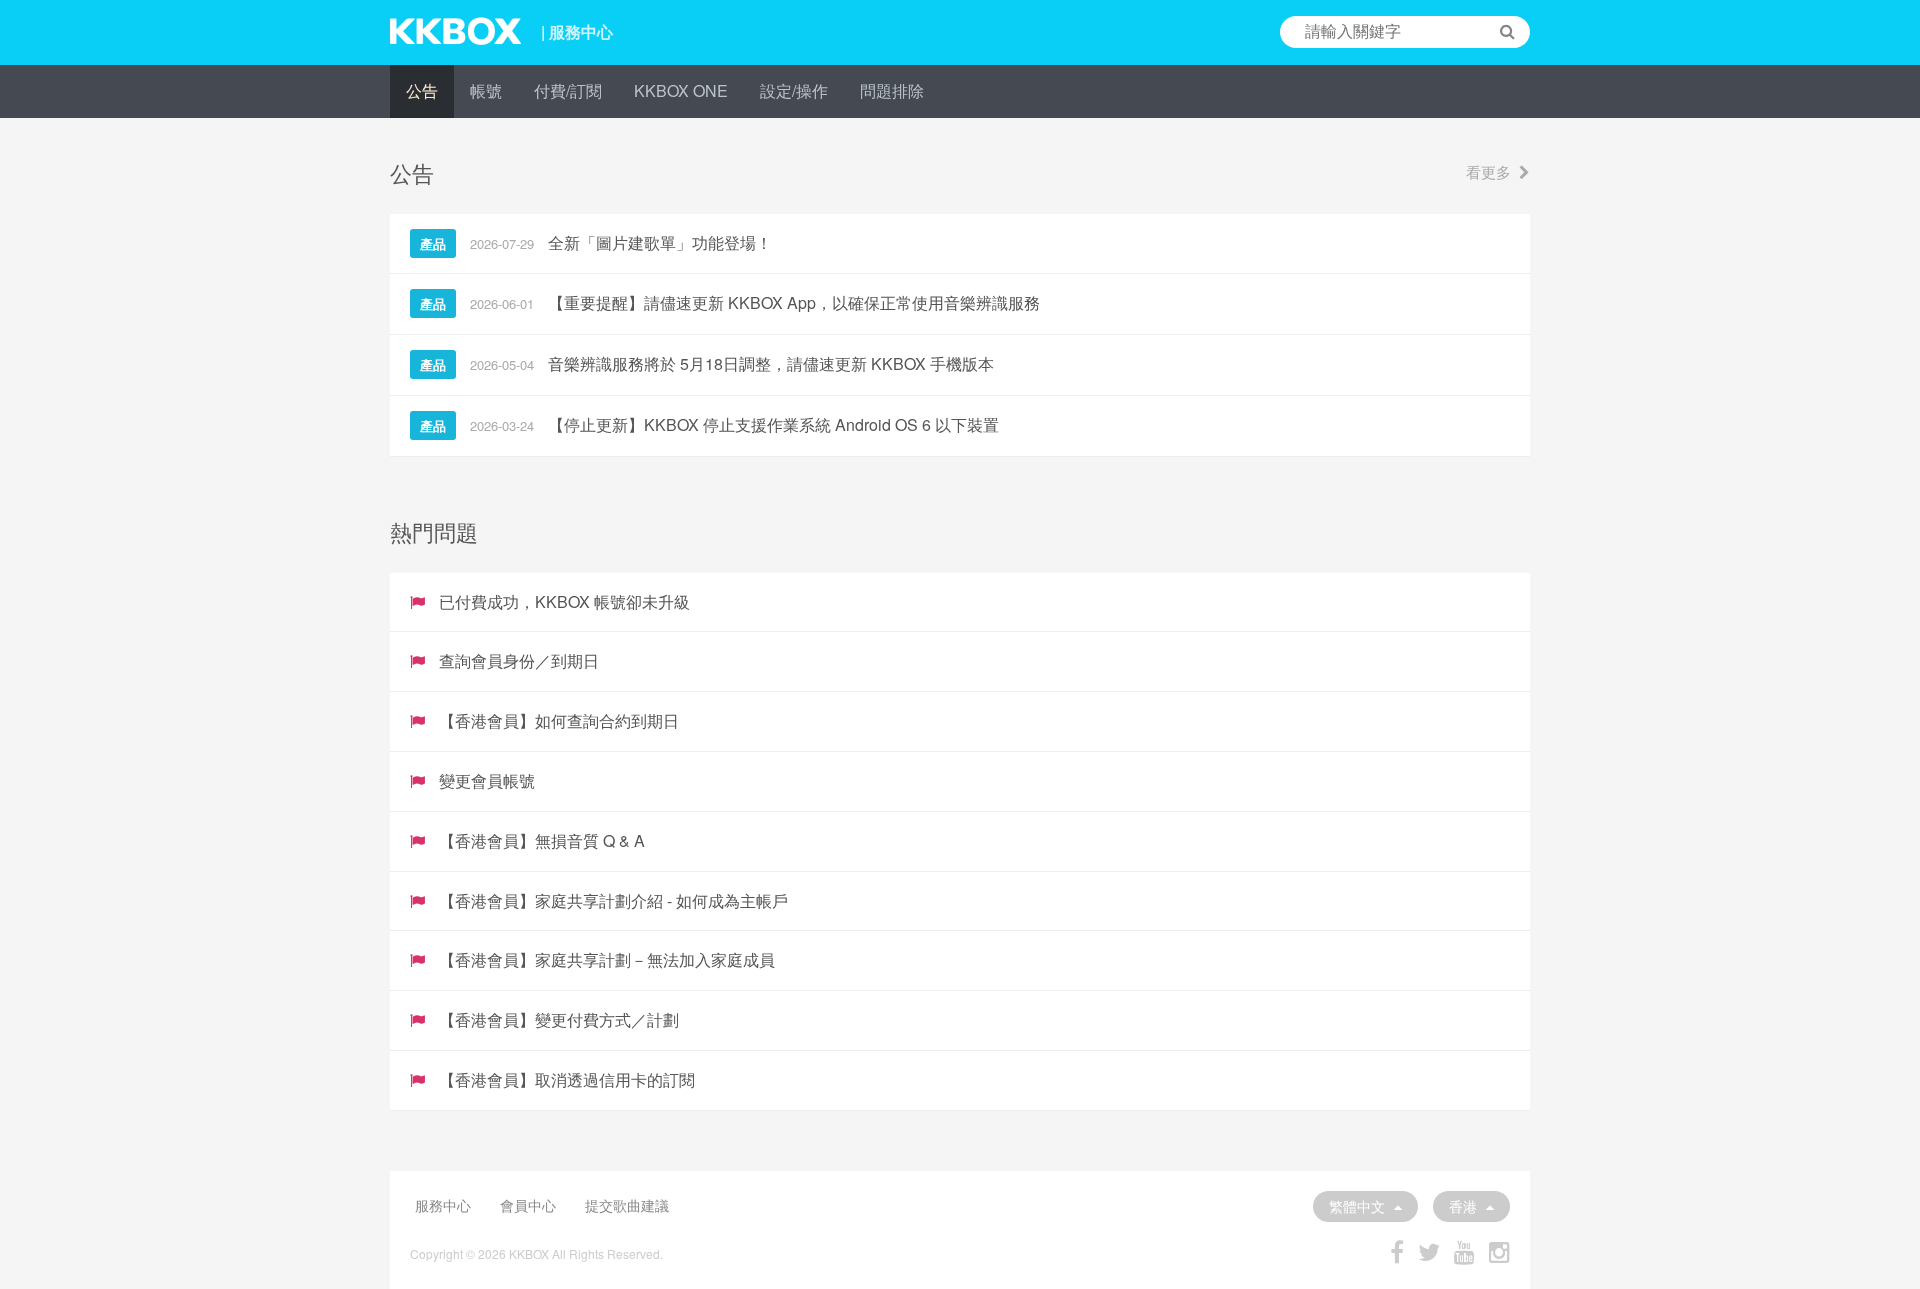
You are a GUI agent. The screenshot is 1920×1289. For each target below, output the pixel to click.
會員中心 (528, 1205)
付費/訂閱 (568, 90)
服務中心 (443, 1205)
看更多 (1488, 171)
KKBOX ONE (681, 90)
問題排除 (892, 90)
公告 (422, 90)
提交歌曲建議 (627, 1205)
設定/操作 (794, 90)
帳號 (486, 90)
